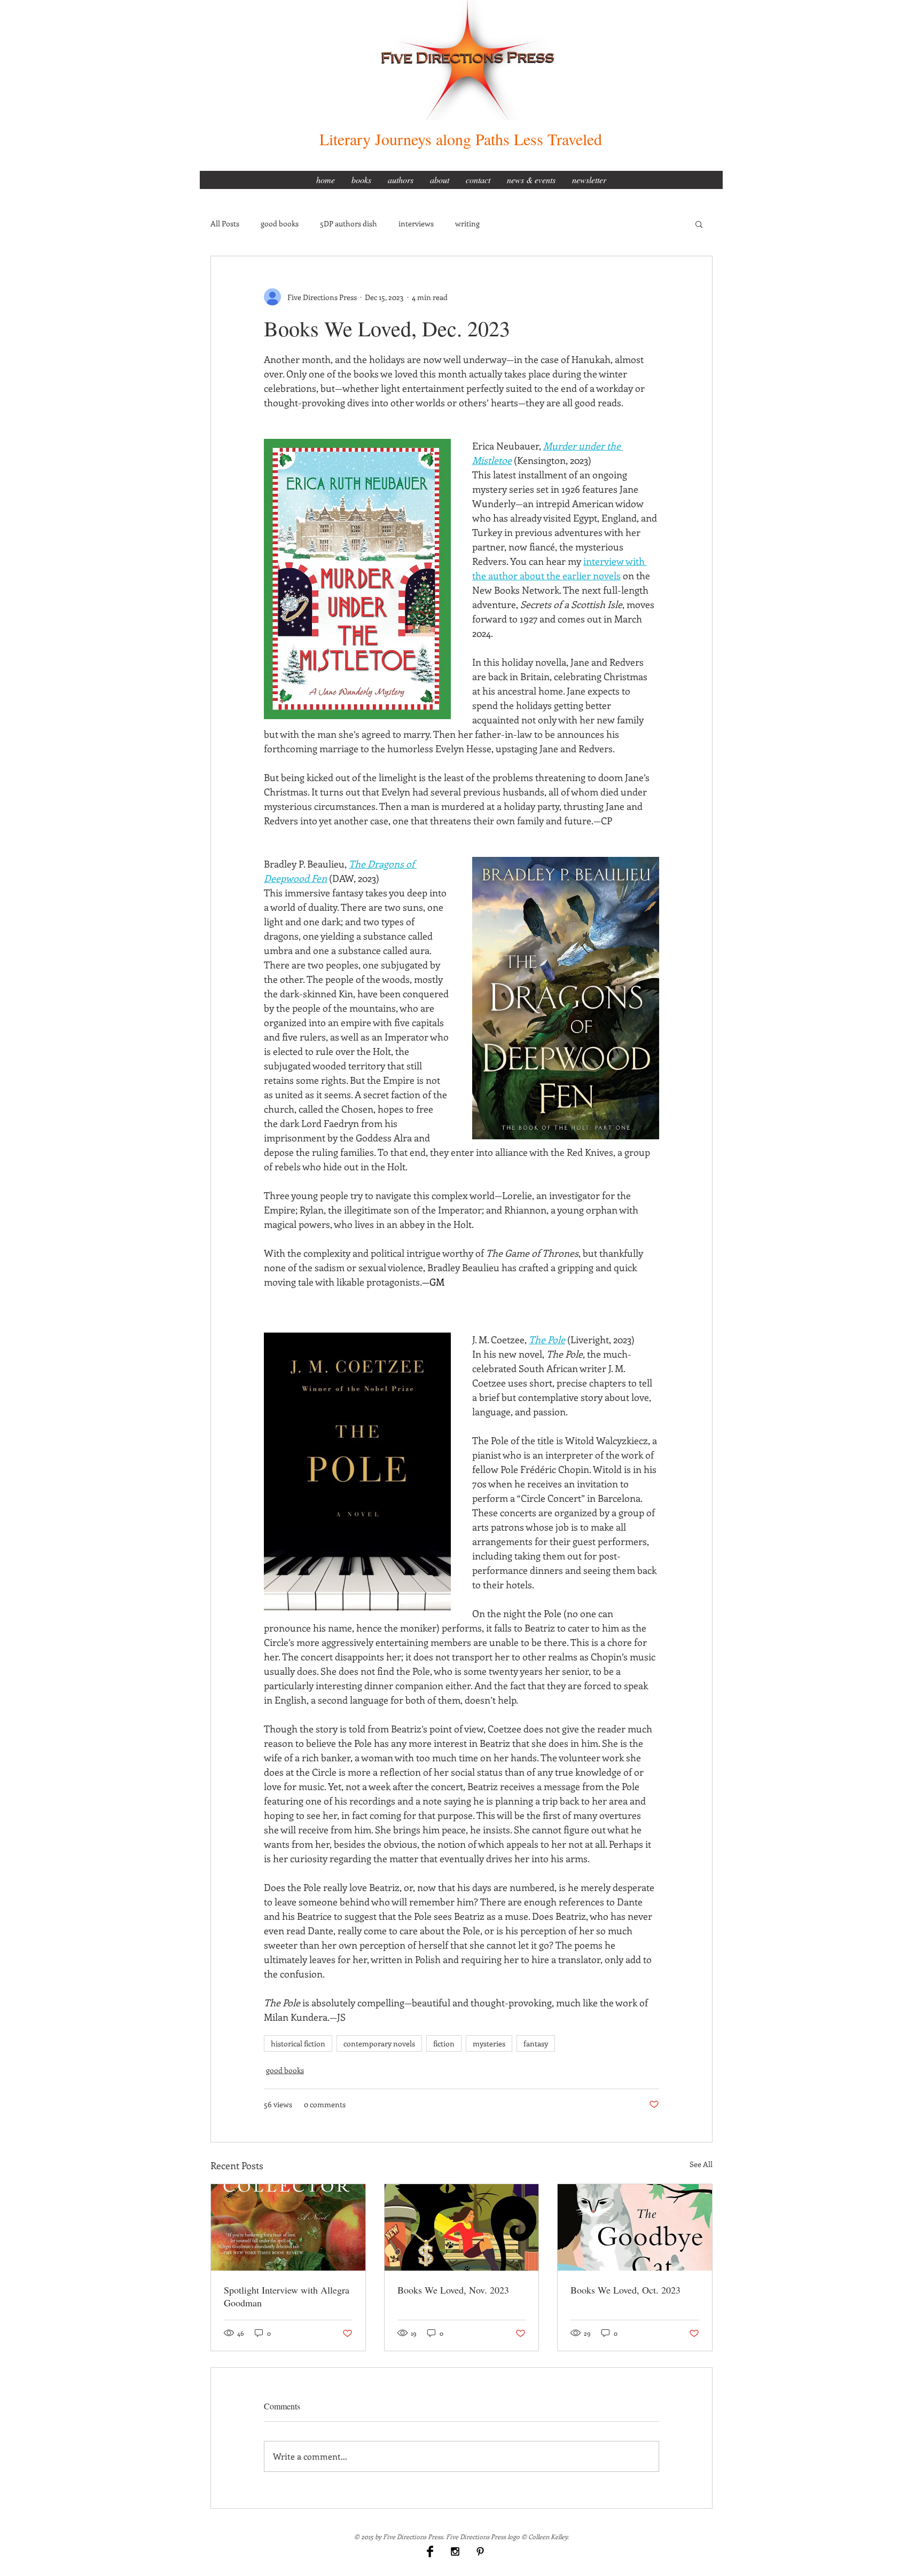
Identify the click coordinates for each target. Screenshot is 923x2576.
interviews (416, 223)
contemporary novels (379, 2043)
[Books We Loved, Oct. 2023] (635, 2227)
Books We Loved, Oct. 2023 (625, 2290)
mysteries (489, 2043)
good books (280, 223)
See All (701, 2164)
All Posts (225, 223)
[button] (699, 224)
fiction (444, 2043)
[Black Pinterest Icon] (480, 2551)
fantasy (536, 2043)
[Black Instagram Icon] (455, 2551)
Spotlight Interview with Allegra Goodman (287, 2296)
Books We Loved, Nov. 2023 (453, 2290)
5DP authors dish (349, 223)
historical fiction (298, 2043)
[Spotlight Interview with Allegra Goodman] (288, 2227)
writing (467, 223)
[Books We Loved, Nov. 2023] (462, 2227)
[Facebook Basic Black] (430, 2551)
